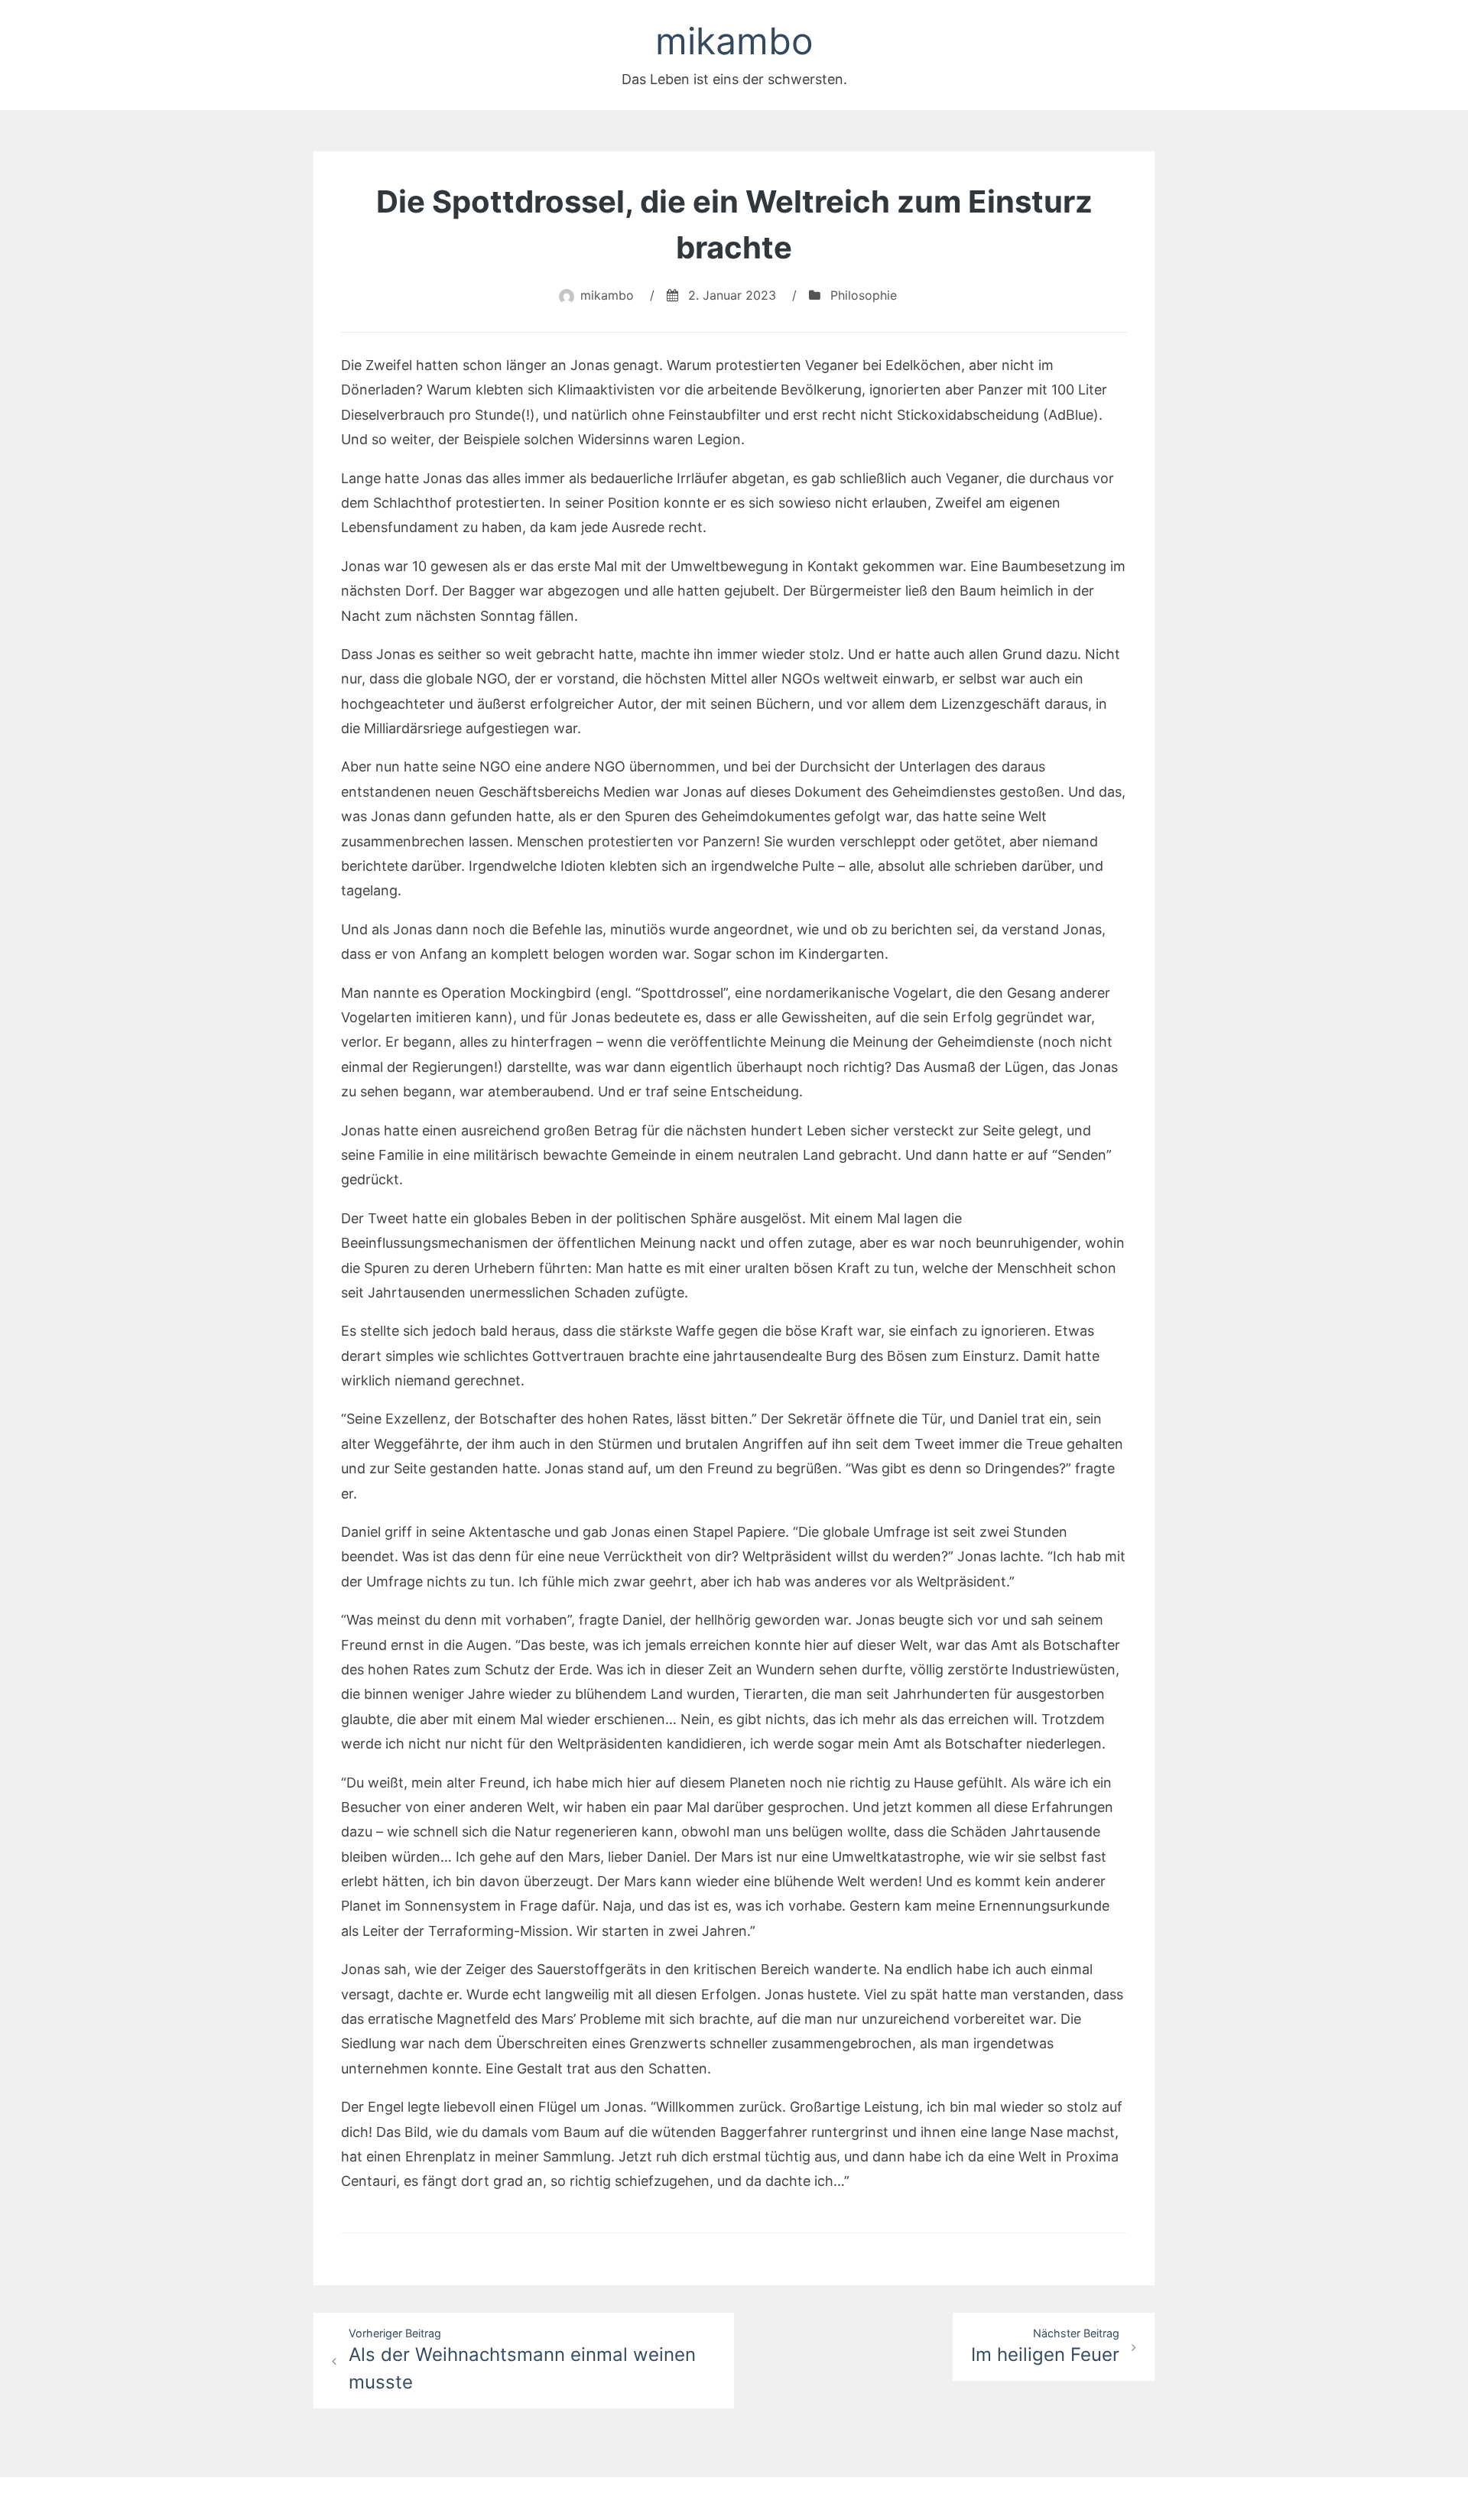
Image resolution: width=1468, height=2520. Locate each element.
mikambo (734, 41)
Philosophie (864, 295)
